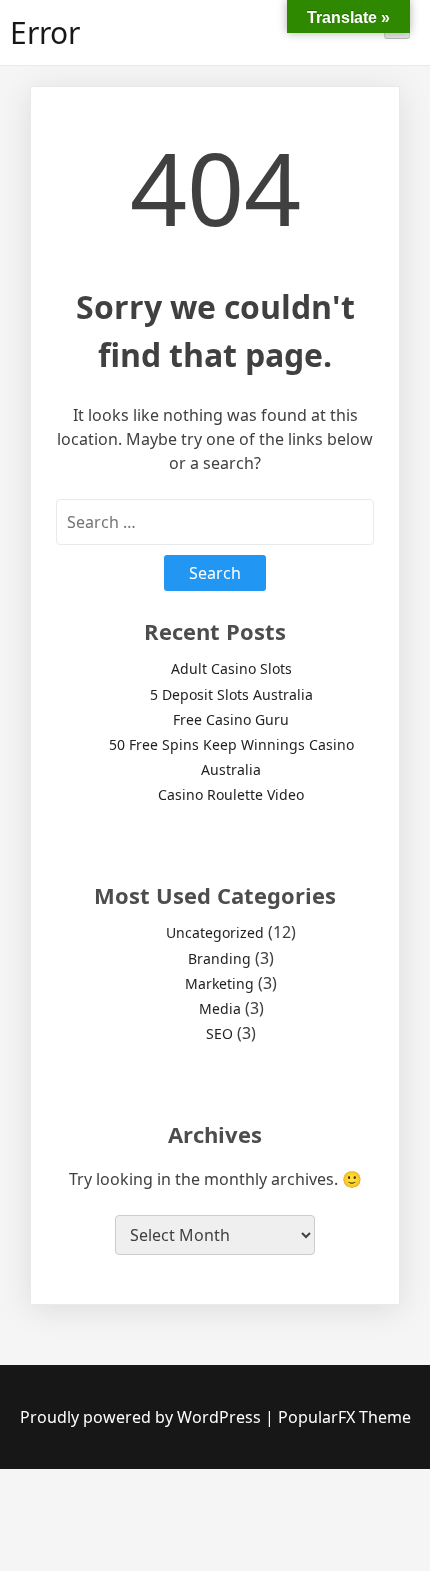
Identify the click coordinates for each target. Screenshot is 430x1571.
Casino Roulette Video (231, 794)
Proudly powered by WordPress (142, 1417)
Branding (219, 958)
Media (220, 1008)
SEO (219, 1033)
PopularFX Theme (344, 1417)
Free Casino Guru (231, 719)
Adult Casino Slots (231, 668)
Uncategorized (215, 932)
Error (45, 32)
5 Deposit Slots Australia (231, 694)
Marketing (219, 983)
